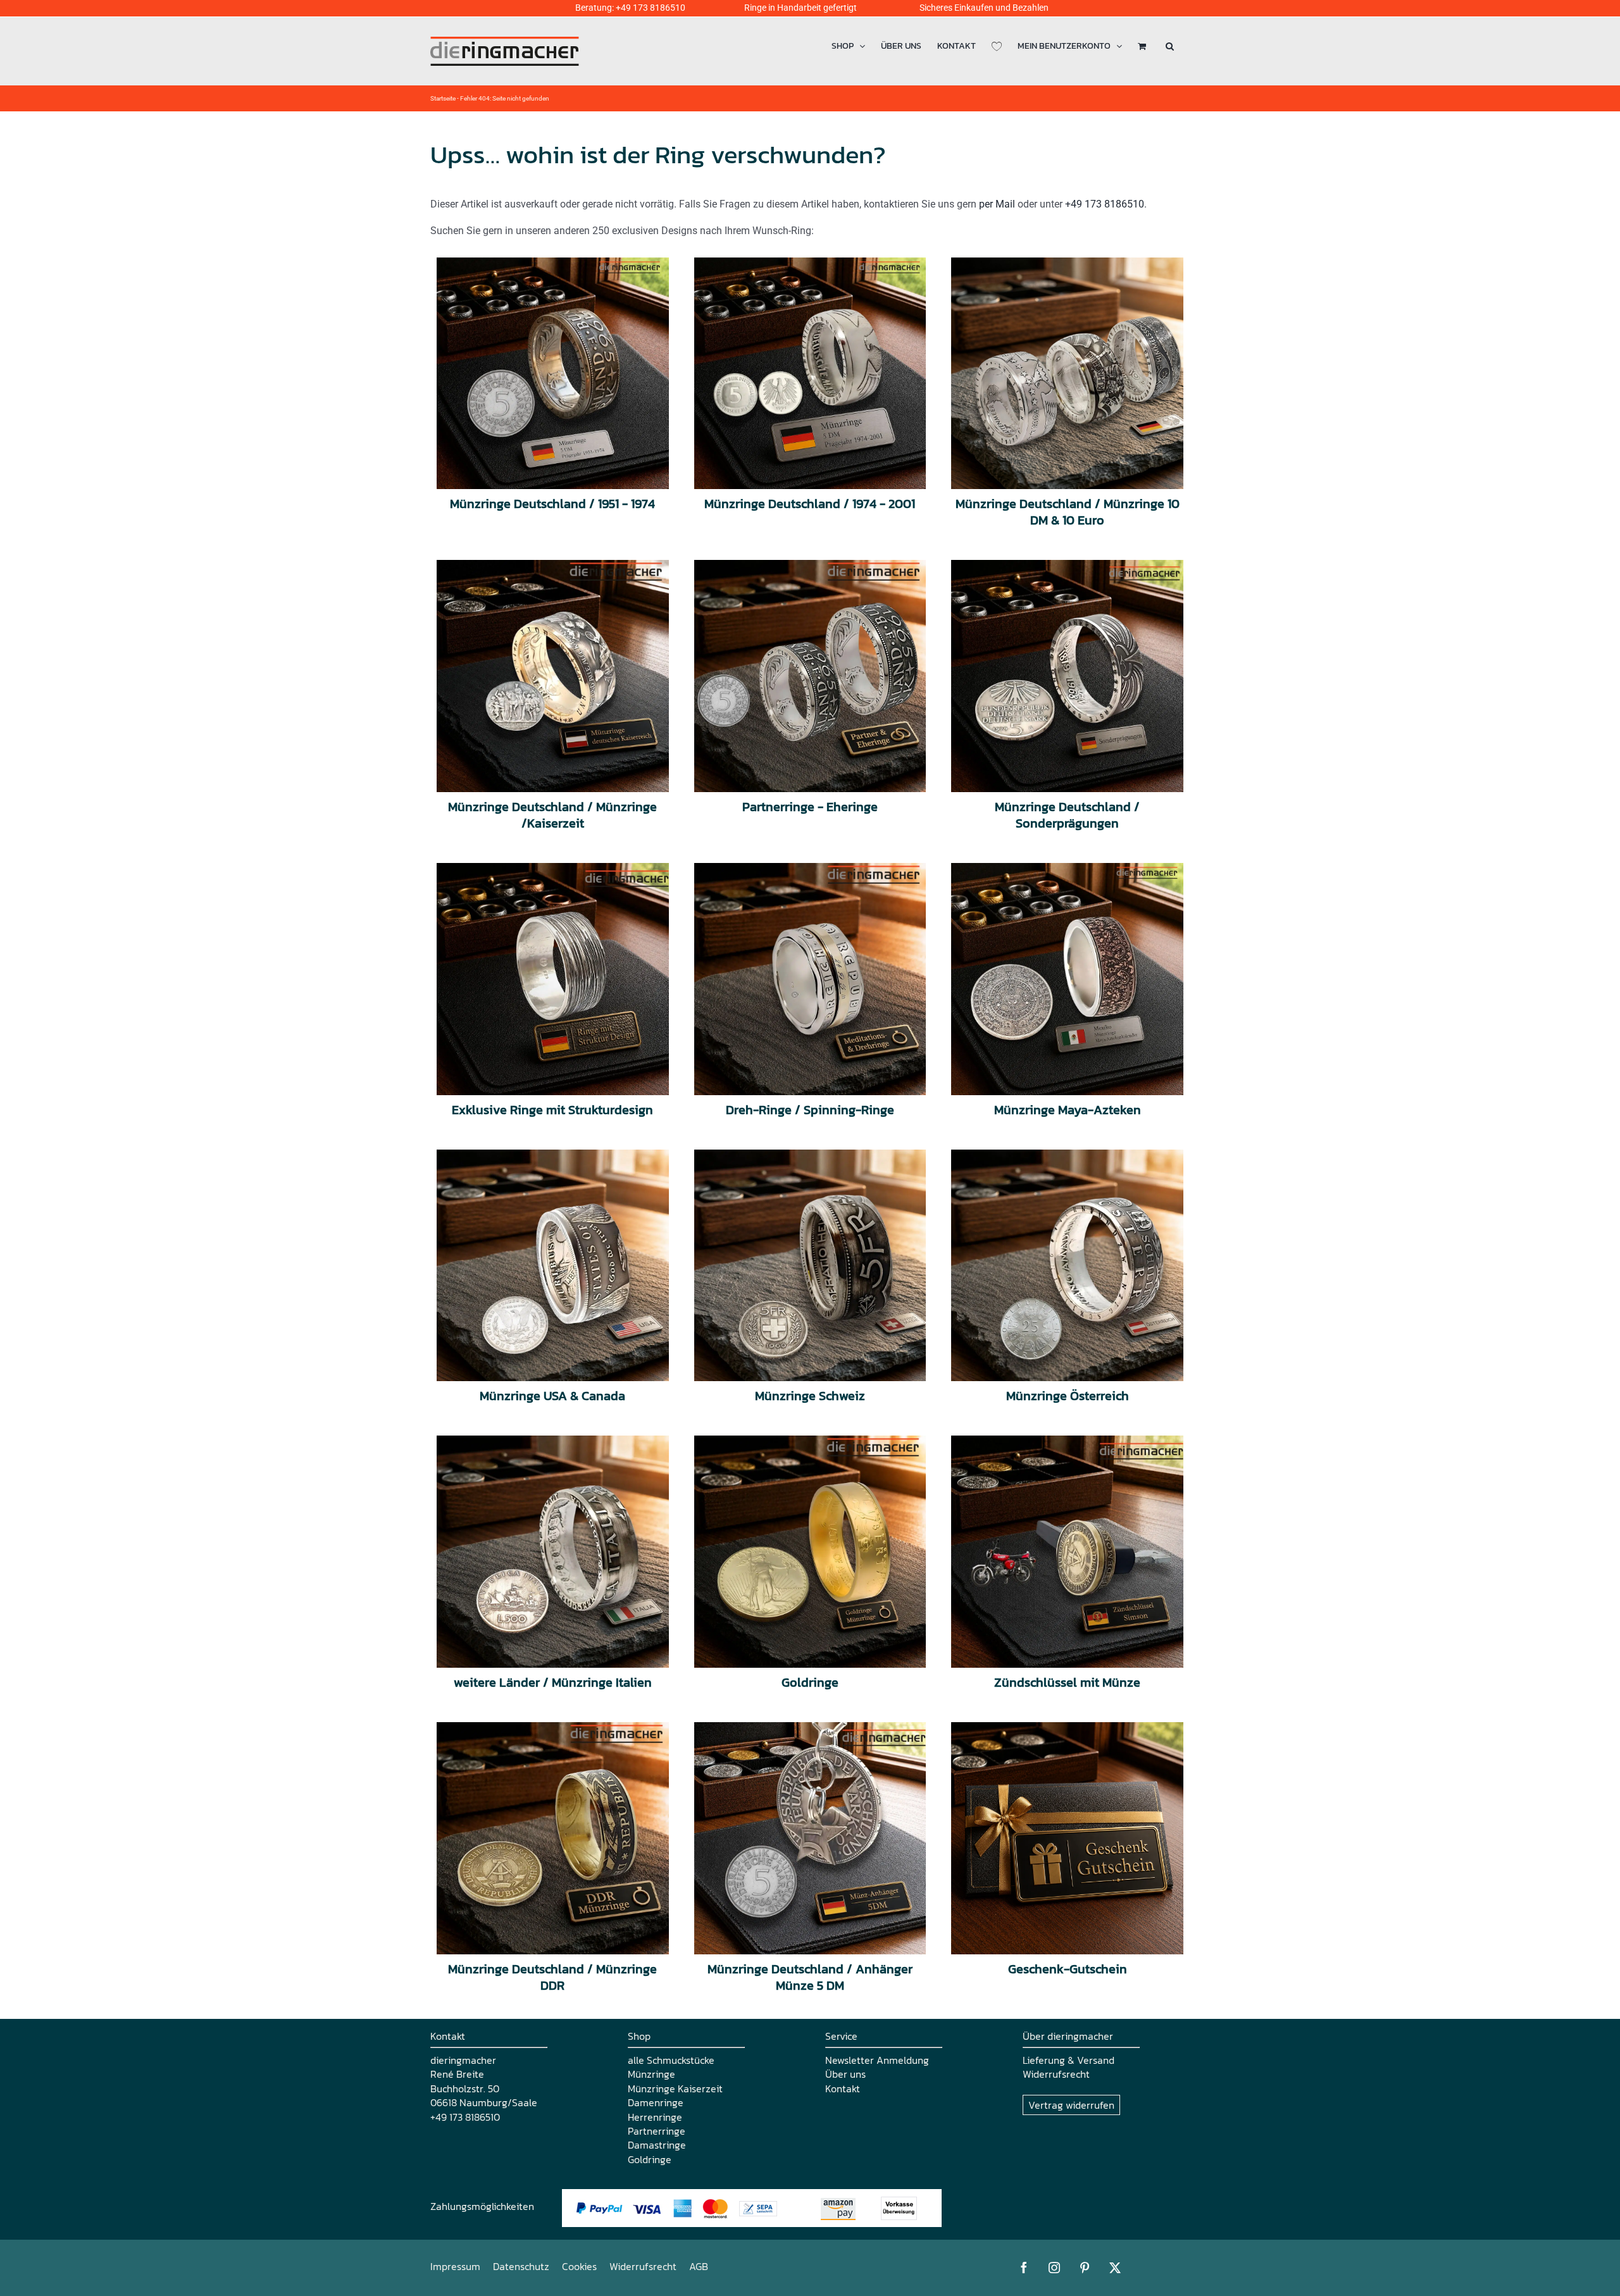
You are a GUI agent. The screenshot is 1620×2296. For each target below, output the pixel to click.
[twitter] (1115, 2268)
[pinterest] (1085, 2268)
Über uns (845, 2074)
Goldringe (650, 2159)
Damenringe (656, 2102)
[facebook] (1024, 2268)
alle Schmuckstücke (671, 2060)
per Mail (997, 204)
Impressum (455, 2266)
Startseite (443, 98)
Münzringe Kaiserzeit (675, 2088)
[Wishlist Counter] (997, 46)
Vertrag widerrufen (1071, 2105)
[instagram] (1054, 2268)
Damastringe (657, 2145)
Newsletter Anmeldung (877, 2060)
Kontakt (843, 2088)
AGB (699, 2266)
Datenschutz (521, 2266)
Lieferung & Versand (1069, 2060)
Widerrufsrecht (1056, 2074)
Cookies (579, 2266)
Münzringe (651, 2074)
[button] (1170, 46)
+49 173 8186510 (651, 8)
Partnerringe (657, 2131)
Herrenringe (655, 2117)
